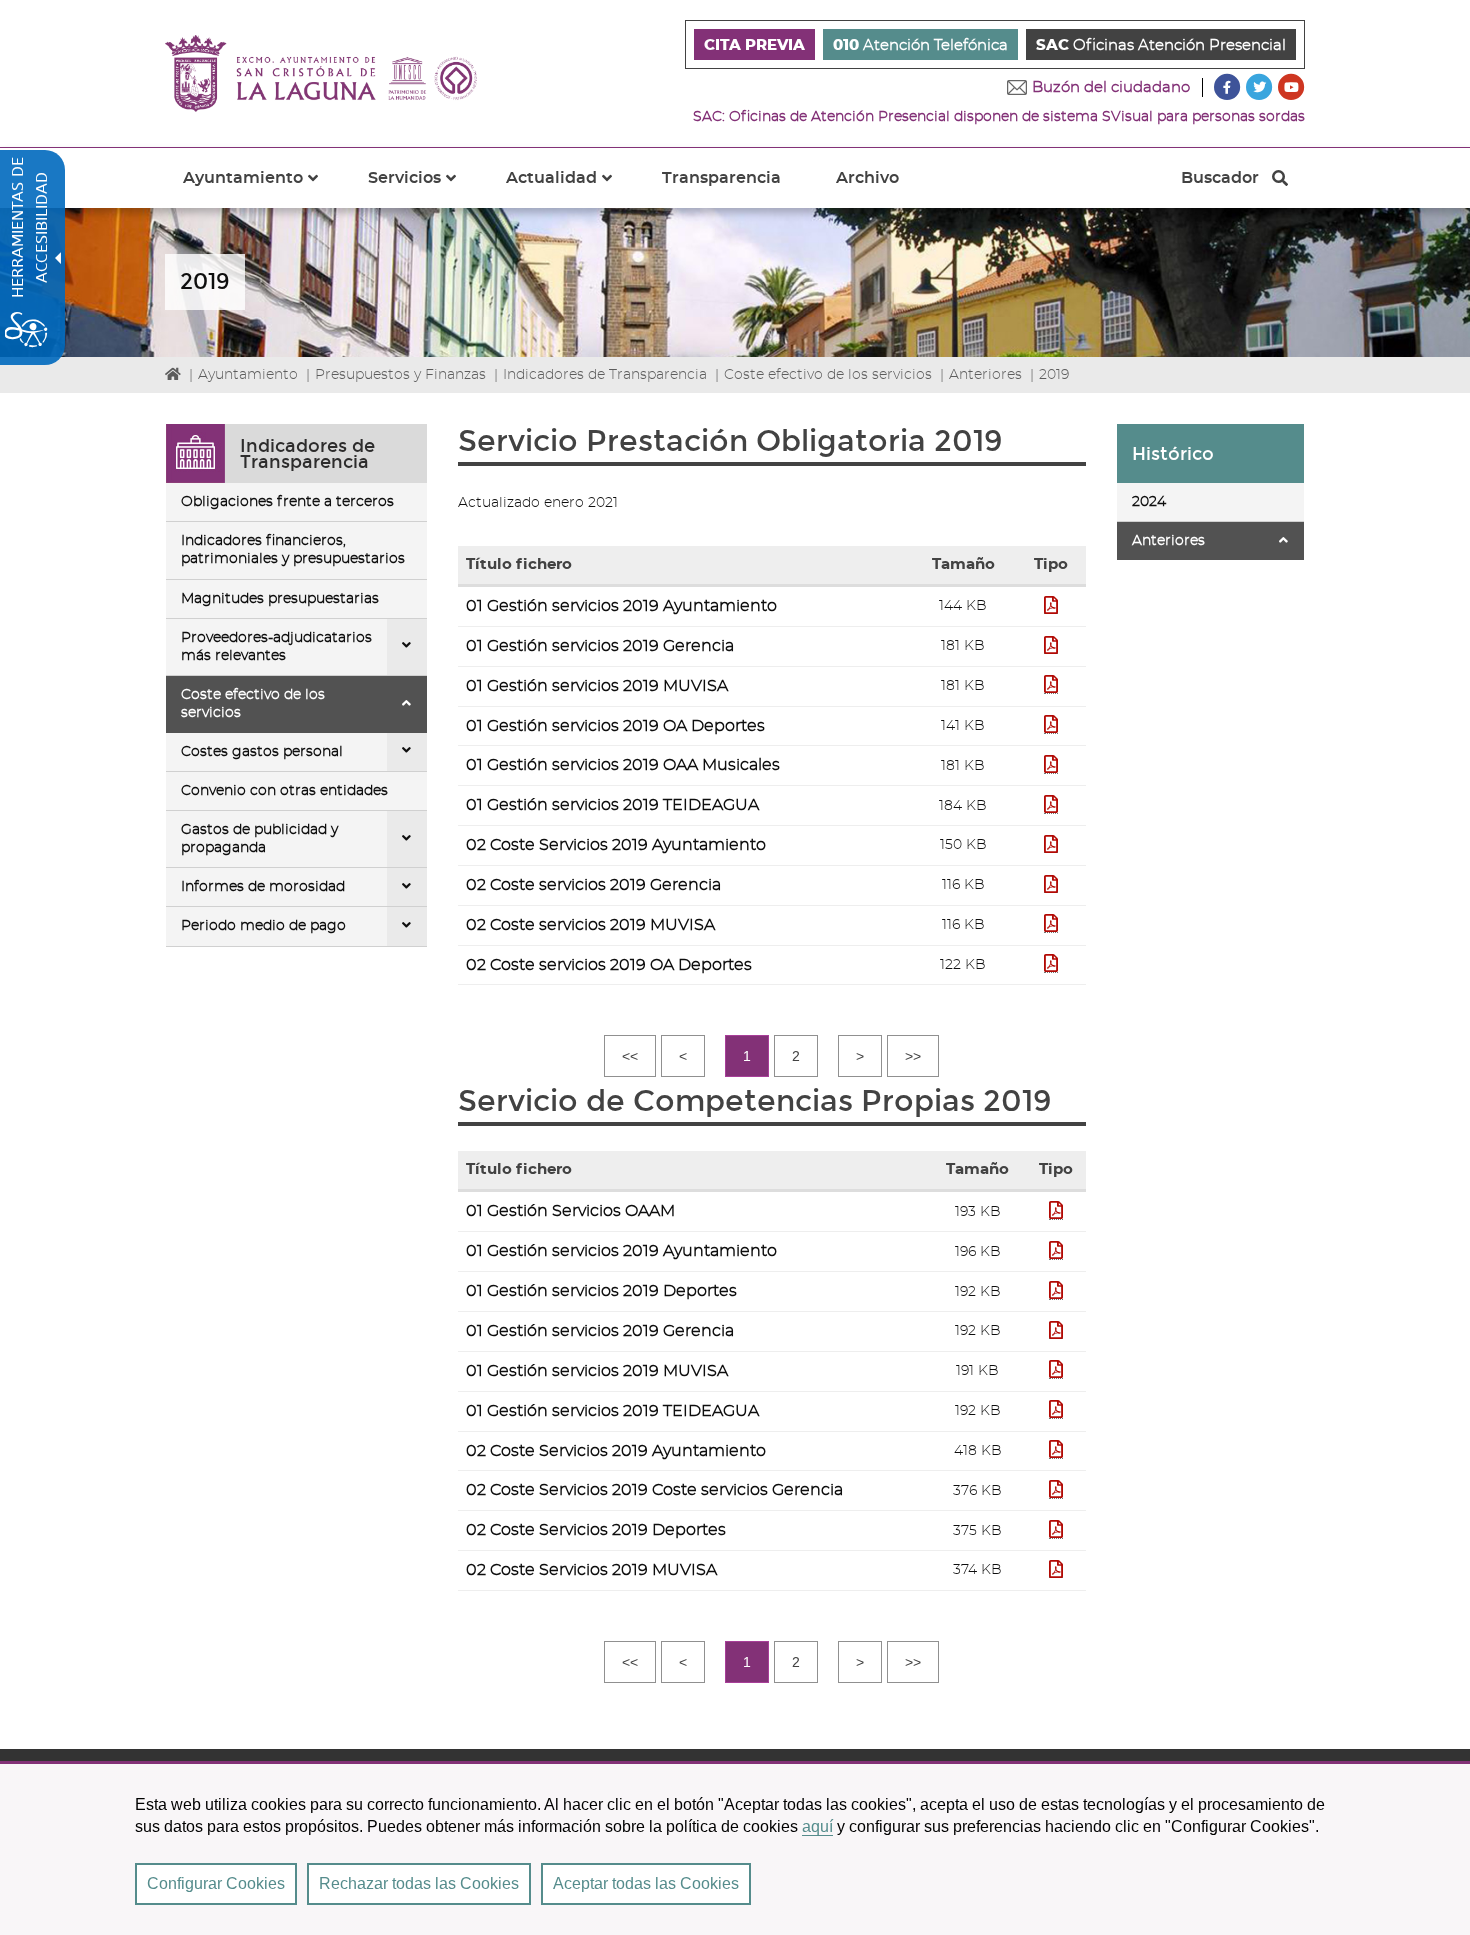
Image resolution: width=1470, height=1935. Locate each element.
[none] (407, 647)
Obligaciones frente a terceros (287, 502)
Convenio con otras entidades (284, 791)
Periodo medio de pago (263, 926)
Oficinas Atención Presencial (1161, 45)
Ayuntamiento (248, 375)
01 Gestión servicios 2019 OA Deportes (615, 726)
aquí (817, 1826)
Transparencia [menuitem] (721, 178)
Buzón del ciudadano (1111, 87)
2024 (1149, 502)
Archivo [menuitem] (867, 178)
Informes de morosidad (263, 887)
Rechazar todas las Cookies (419, 1883)
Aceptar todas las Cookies (646, 1883)
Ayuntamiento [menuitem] (262, 189)
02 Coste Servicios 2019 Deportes (596, 1530)
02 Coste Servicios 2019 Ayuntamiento (616, 845)
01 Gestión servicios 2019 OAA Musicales (623, 765)
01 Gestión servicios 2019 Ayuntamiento (621, 606)
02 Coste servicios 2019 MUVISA (590, 925)
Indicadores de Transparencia (605, 375)
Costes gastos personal (262, 752)
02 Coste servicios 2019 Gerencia (593, 885)
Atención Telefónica (920, 45)
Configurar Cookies (216, 1883)
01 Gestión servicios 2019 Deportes (601, 1291)
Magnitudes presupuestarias (280, 599)
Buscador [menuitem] (1219, 183)
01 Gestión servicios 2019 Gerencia (600, 646)
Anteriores (985, 375)
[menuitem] (754, 44)
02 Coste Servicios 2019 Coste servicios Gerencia (654, 1490)
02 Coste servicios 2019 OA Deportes (609, 965)
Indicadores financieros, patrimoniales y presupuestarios (293, 550)
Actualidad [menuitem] (571, 189)
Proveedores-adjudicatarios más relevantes (276, 647)
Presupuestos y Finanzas (400, 375)
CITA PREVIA (754, 45)
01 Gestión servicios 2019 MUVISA (597, 686)
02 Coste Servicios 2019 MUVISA (591, 1570)
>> (913, 1056)
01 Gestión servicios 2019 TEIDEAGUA (612, 805)
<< (630, 1056)
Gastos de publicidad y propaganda (259, 839)
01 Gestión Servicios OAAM (570, 1211)
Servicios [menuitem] (424, 189)
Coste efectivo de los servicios (828, 375)
